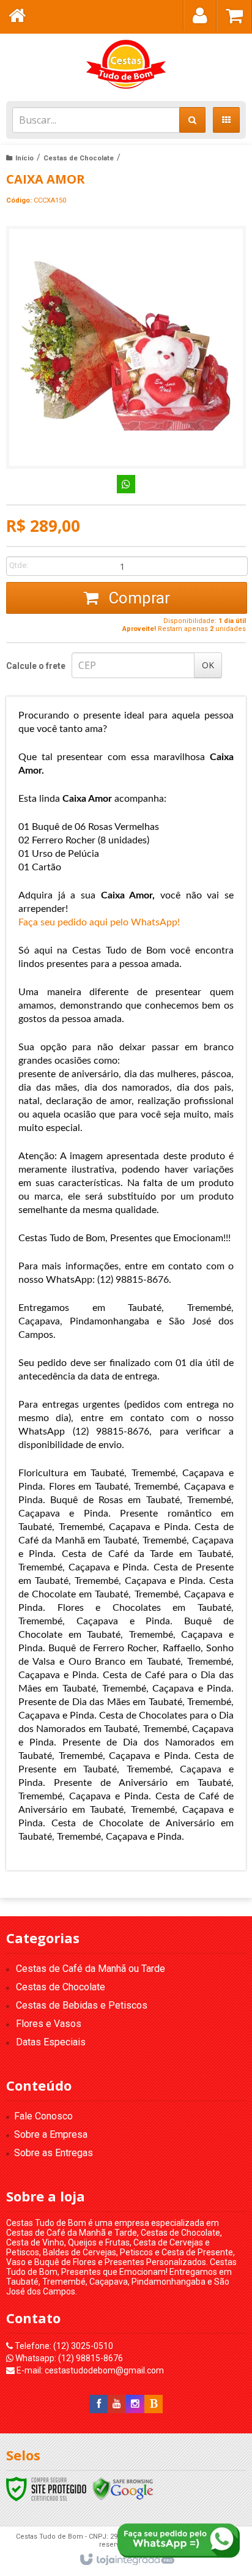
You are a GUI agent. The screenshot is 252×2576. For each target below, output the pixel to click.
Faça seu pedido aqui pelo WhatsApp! (99, 922)
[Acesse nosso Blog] (154, 2404)
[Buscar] (192, 120)
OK (208, 665)
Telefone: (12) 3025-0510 (63, 2346)
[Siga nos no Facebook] (98, 2404)
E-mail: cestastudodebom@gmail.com (89, 2370)
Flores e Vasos (49, 2024)
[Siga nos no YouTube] (117, 2404)
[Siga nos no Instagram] (135, 2404)
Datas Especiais (51, 2042)
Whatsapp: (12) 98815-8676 (68, 2358)
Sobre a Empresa (51, 2134)
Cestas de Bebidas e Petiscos (82, 2005)
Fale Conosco (43, 2116)
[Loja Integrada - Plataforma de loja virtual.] (126, 2560)
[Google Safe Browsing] (123, 2488)
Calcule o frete (36, 666)
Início (24, 158)
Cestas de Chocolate (79, 158)
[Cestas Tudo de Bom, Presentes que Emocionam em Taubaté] (126, 64)
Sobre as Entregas (54, 2153)
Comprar (137, 598)
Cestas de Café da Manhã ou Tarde (91, 1969)
